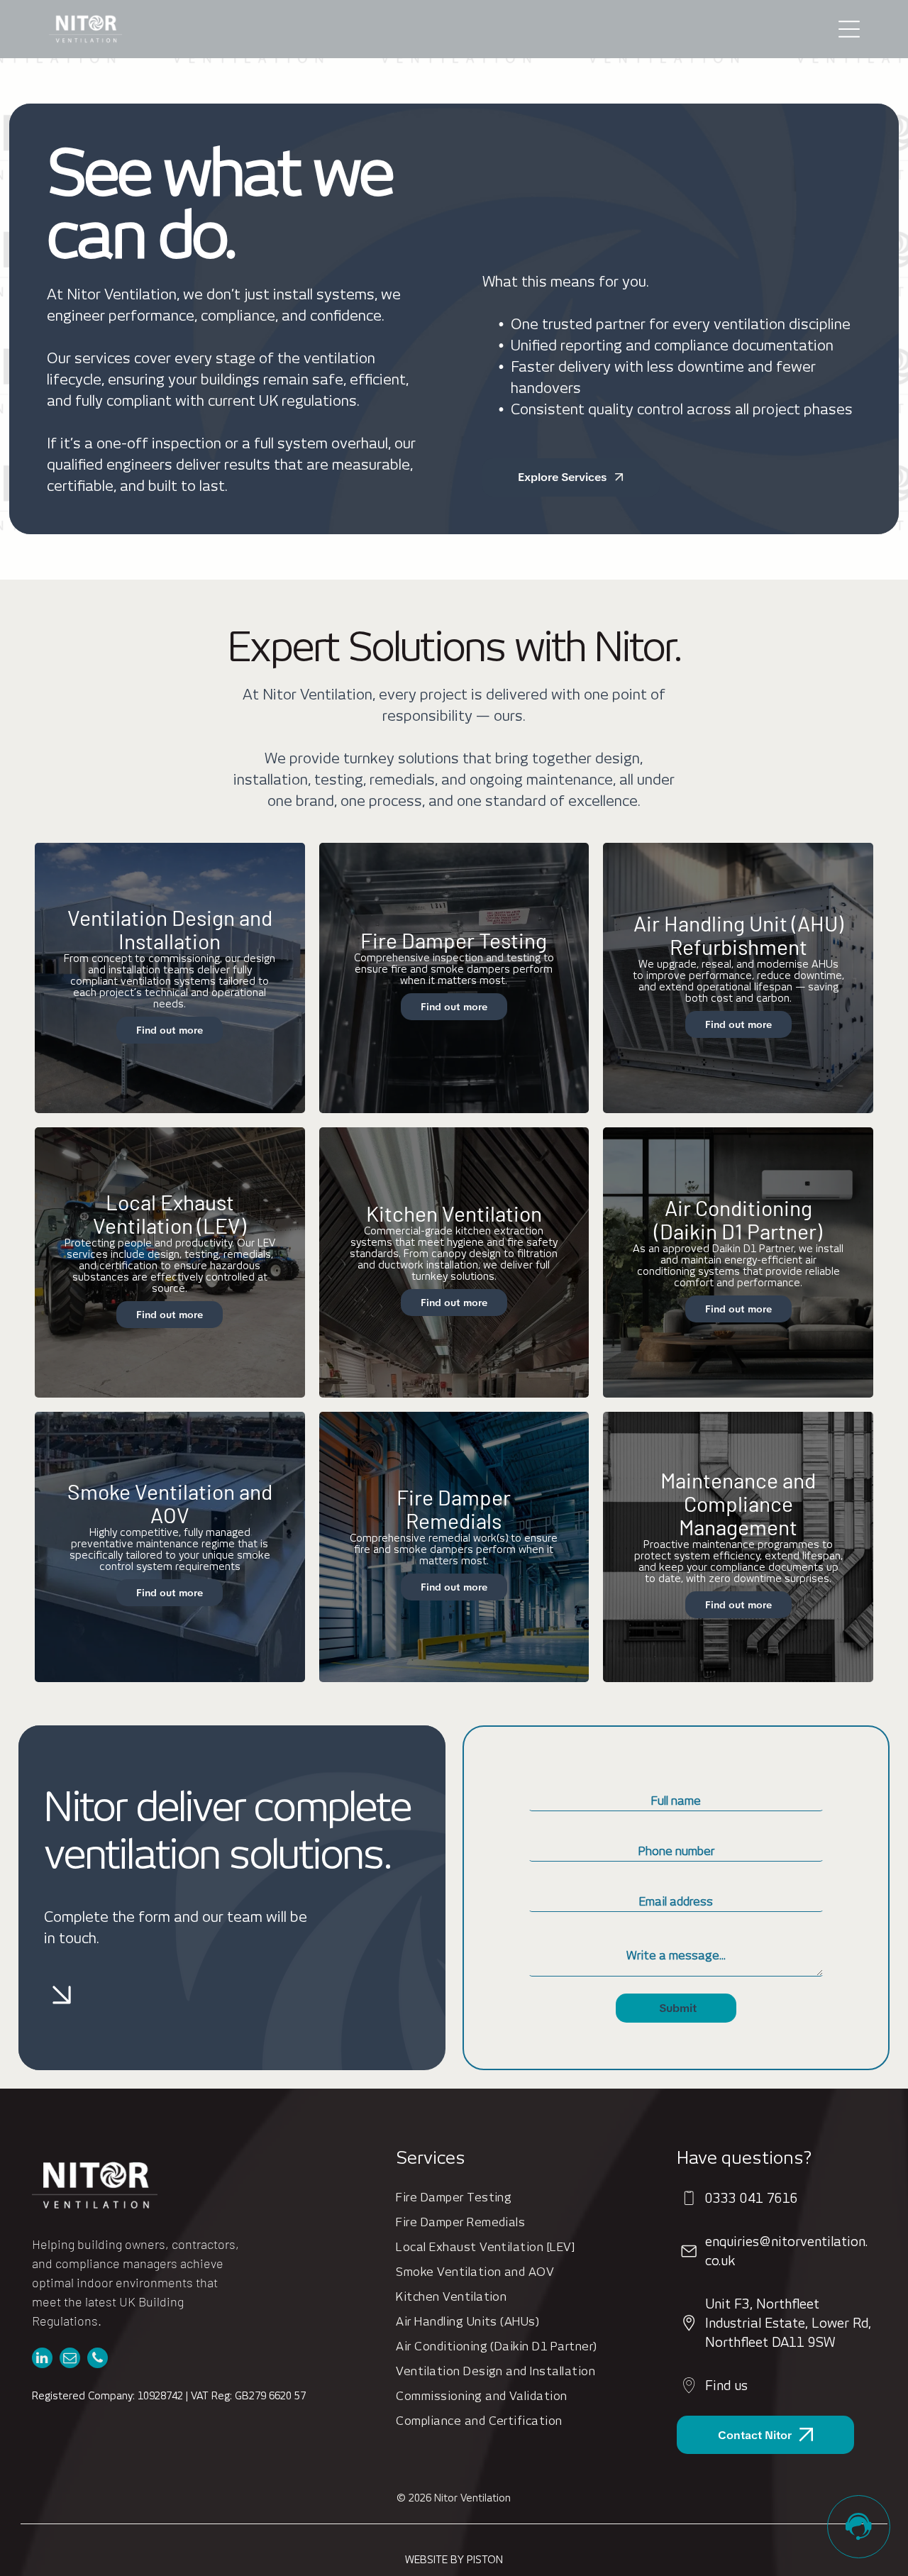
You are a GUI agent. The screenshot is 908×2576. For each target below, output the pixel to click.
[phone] (98, 2360)
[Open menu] (849, 29)
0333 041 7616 (752, 2198)
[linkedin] (42, 2360)
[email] (70, 2360)
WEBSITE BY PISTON (454, 2560)
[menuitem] (525, 2198)
